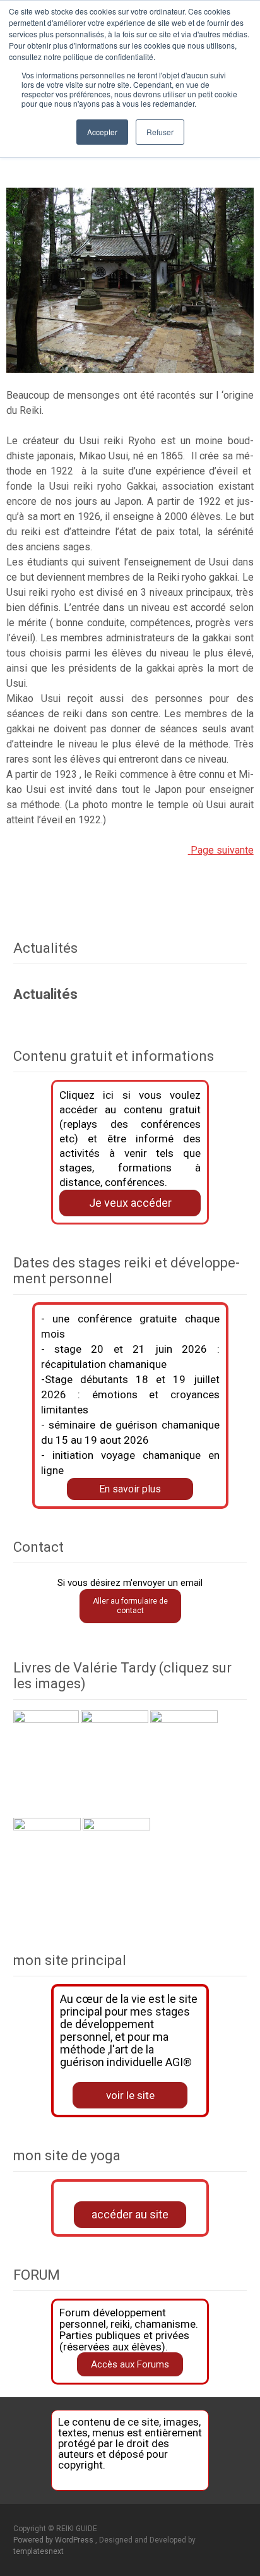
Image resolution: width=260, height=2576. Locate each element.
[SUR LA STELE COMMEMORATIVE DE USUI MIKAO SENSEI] (189, 850)
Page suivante (222, 850)
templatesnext (38, 2551)
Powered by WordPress (54, 2540)
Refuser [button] (160, 132)
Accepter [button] (102, 132)
